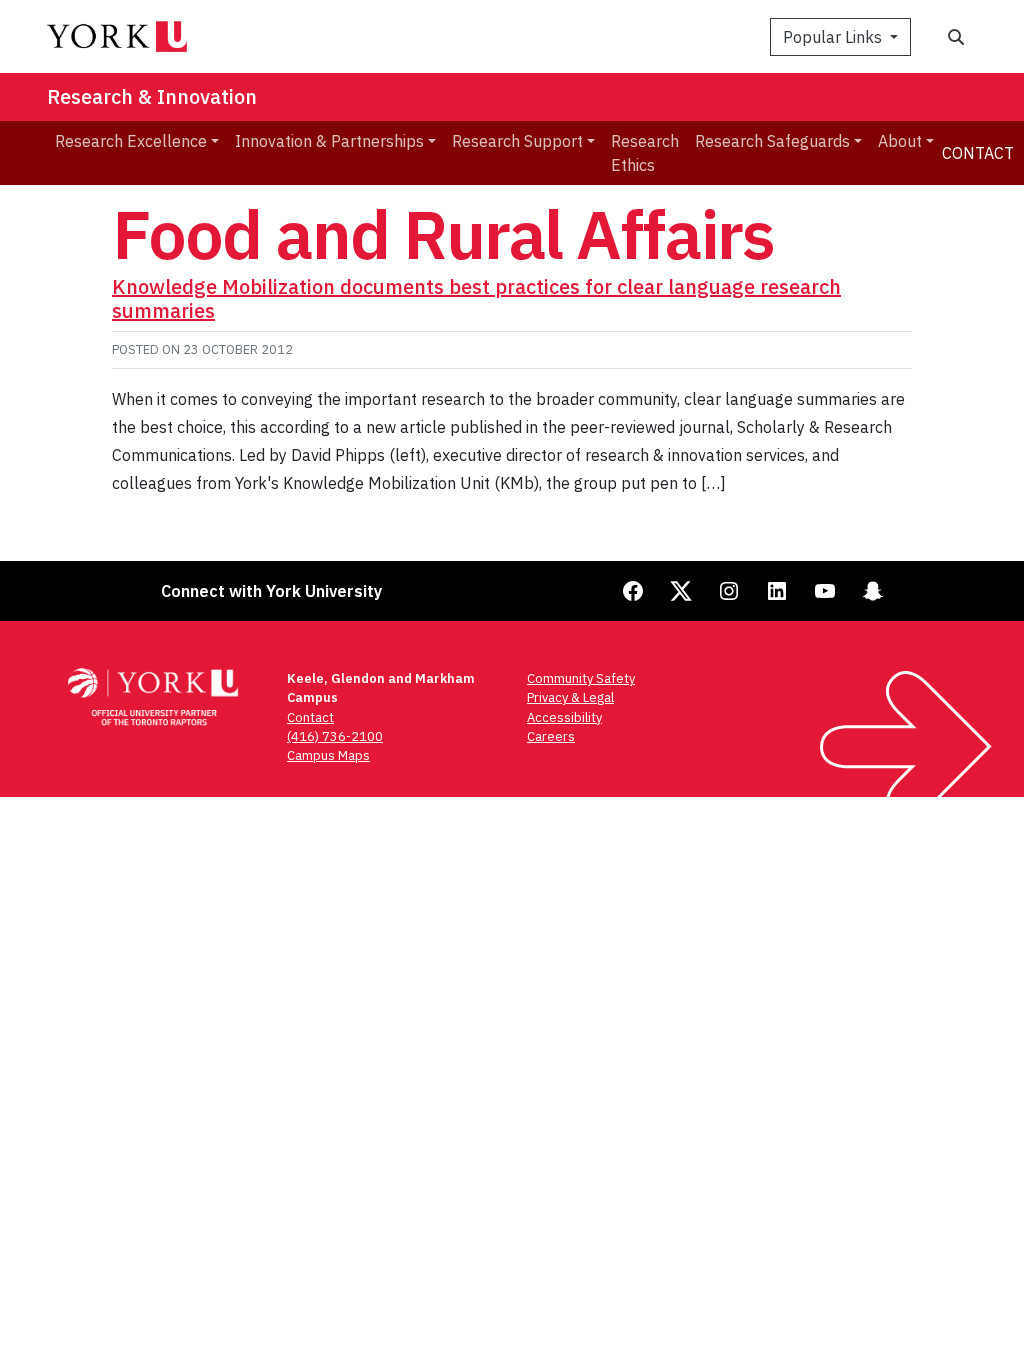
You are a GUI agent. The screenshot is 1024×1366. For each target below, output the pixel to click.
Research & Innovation (152, 96)
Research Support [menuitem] (517, 141)
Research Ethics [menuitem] (645, 153)
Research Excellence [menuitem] (131, 141)
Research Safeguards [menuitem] (772, 141)
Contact (978, 153)
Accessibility (564, 717)
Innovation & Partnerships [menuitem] (329, 141)
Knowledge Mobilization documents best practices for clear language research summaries (476, 298)
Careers (551, 736)
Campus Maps (328, 755)
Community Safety (581, 678)
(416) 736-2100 (335, 736)
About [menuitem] (900, 141)
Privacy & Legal (570, 697)
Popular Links (834, 37)
